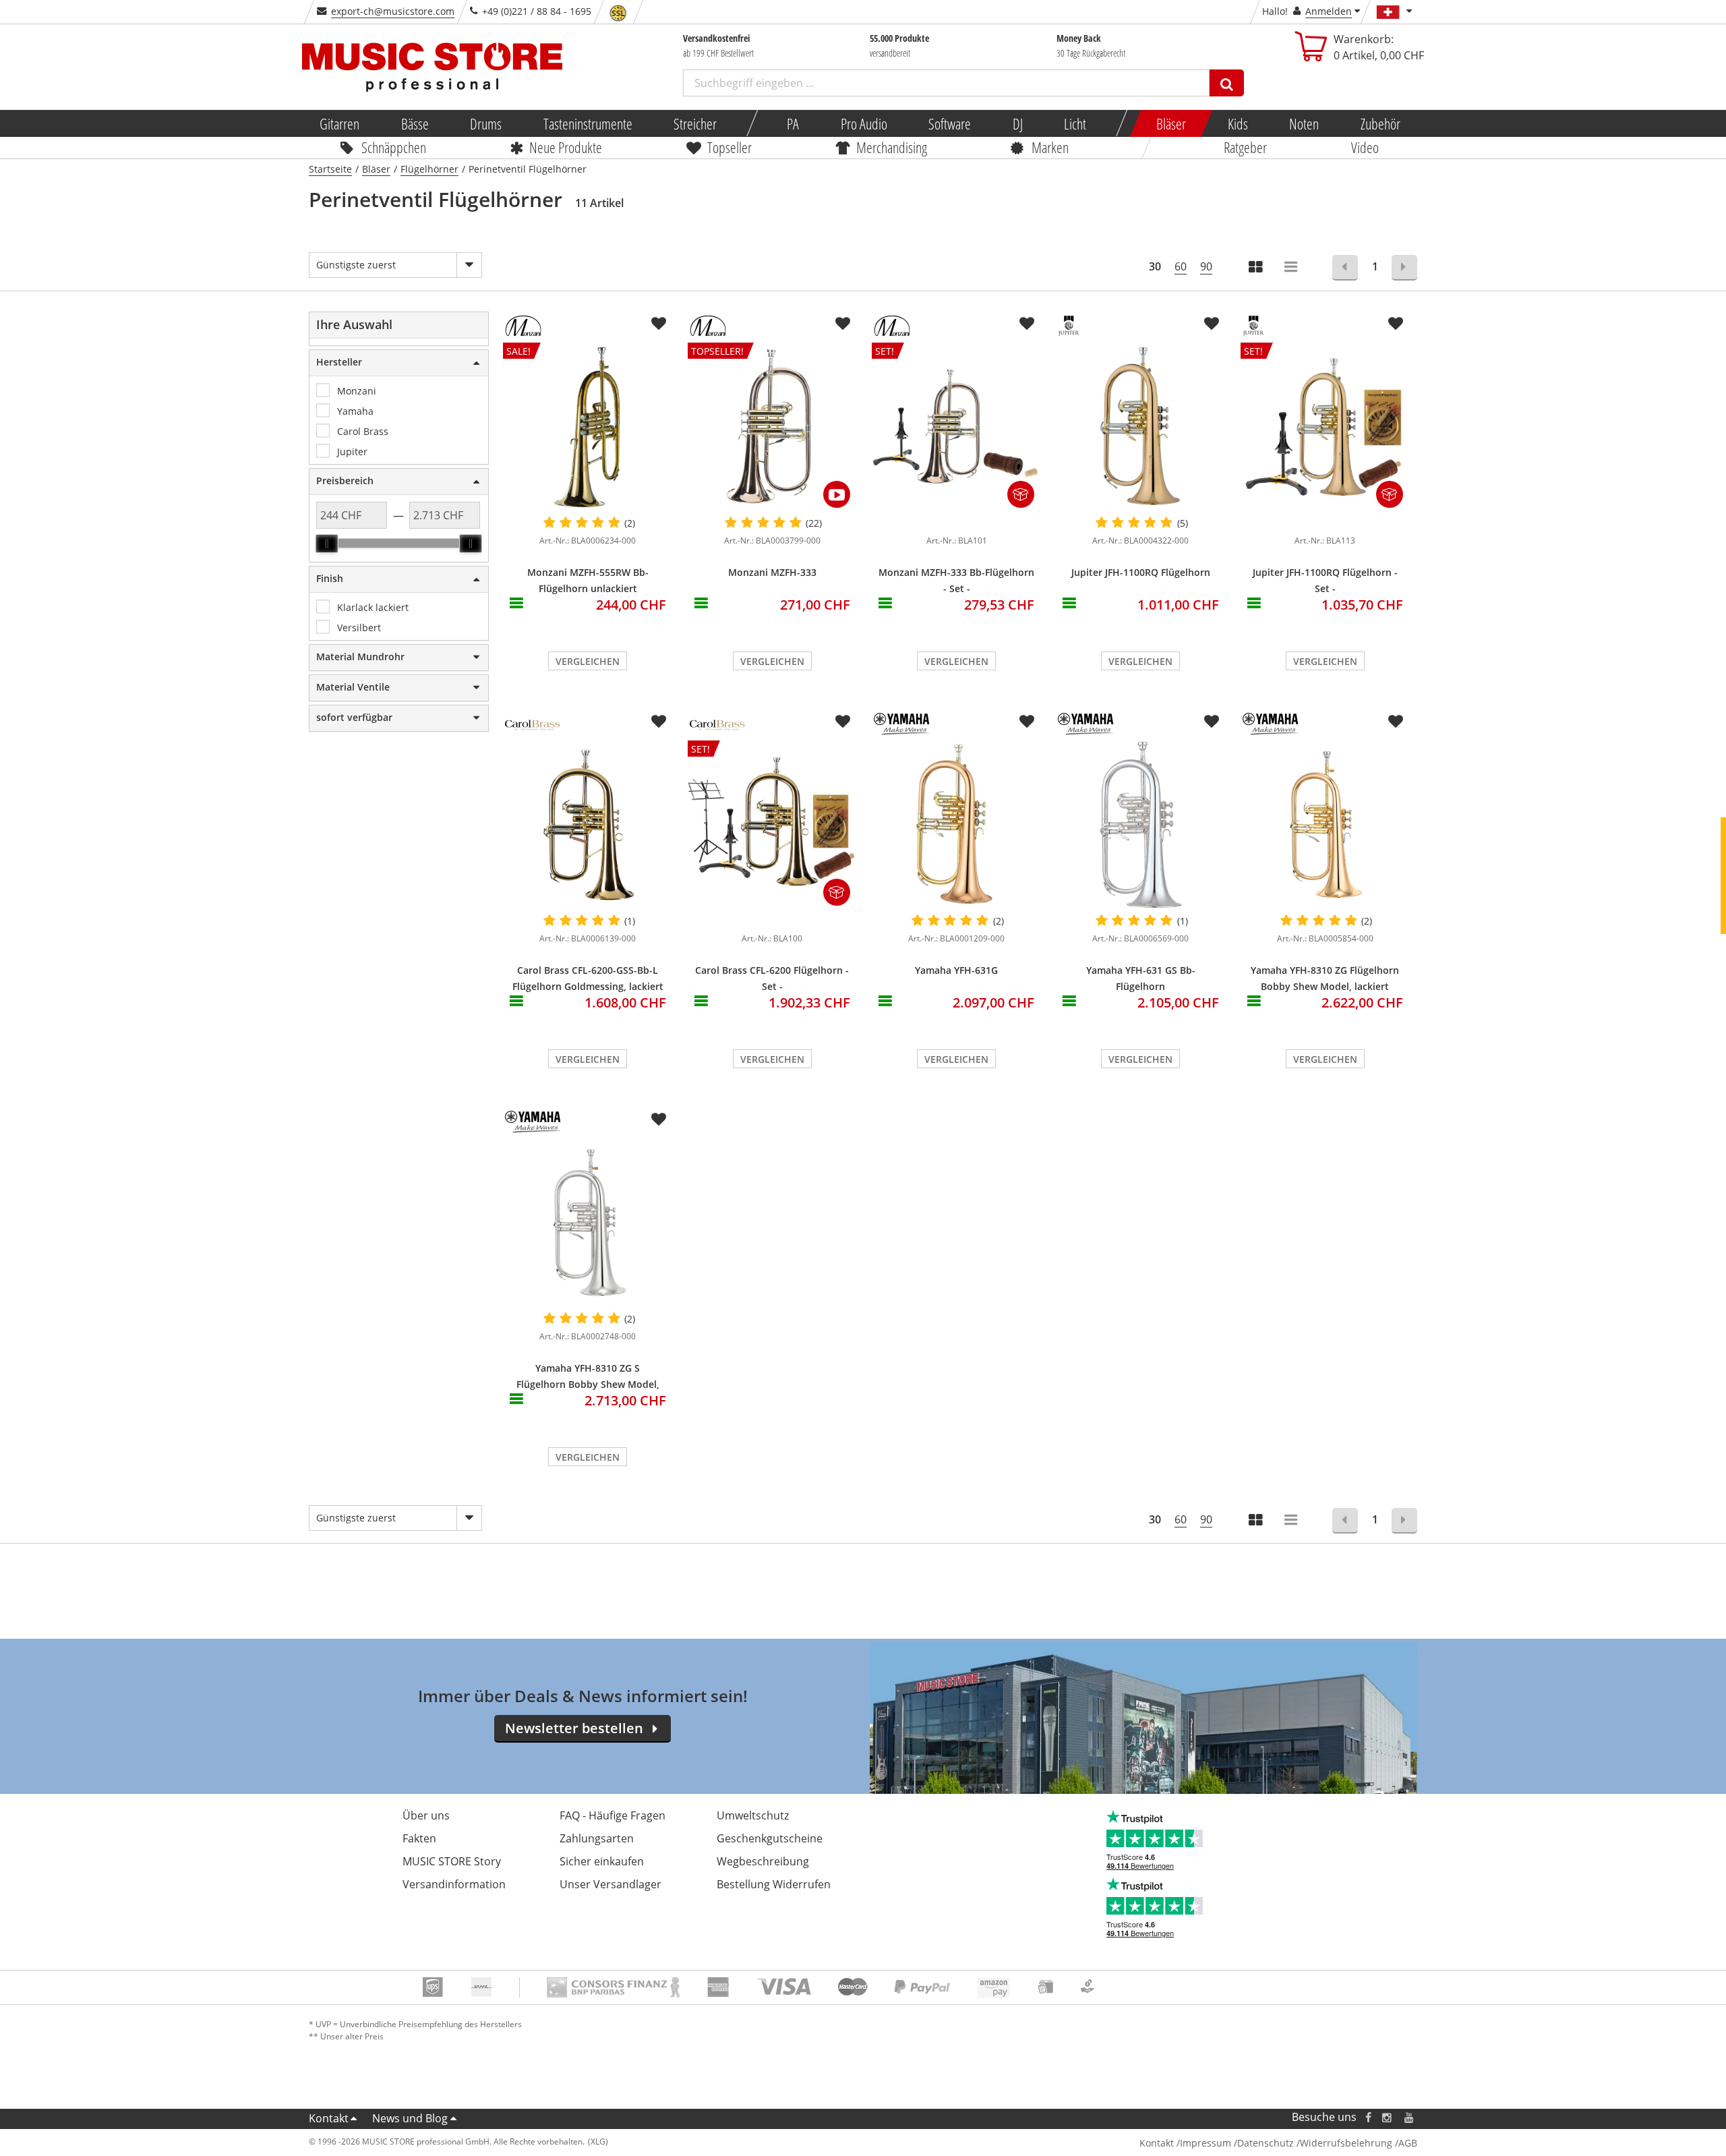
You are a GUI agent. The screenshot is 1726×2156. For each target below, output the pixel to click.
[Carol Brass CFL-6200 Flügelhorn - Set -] (772, 918)
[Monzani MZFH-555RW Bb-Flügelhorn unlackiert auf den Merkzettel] (659, 324)
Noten (1304, 123)
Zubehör (1380, 123)
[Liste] (1292, 268)
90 (1206, 266)
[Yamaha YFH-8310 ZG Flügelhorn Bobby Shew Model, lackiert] (1325, 825)
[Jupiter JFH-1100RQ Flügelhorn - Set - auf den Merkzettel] (1396, 324)
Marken (1050, 147)
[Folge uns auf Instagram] (1388, 2117)
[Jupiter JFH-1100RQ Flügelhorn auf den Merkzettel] (1212, 324)
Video (1365, 147)
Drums (486, 123)
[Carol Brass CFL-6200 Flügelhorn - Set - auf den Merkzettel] (843, 722)
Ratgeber (1245, 147)
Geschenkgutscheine (770, 1838)
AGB (1408, 2143)
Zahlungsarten (597, 1838)
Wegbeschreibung (763, 1861)
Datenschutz (1266, 2143)
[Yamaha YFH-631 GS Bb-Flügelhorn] (1140, 825)
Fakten (419, 1838)
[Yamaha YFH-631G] (956, 825)
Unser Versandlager (611, 1884)
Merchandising (892, 147)
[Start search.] (1227, 83)
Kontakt (329, 2118)
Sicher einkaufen (602, 1861)
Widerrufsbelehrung (1346, 2143)
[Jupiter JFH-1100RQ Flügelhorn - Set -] (1325, 520)
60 (1181, 266)
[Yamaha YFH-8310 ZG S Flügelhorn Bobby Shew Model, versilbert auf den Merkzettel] (659, 1119)
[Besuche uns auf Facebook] (1368, 2117)
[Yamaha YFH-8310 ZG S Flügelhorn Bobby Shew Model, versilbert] (588, 1223)
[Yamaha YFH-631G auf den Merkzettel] (1027, 722)
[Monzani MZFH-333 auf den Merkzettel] (843, 324)
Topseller (730, 147)
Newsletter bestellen (574, 1728)
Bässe (414, 123)
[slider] (327, 544)
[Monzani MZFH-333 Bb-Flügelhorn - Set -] (956, 520)
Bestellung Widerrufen (774, 1884)
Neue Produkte (566, 147)
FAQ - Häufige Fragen (613, 1815)
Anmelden (1329, 11)
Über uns (426, 1815)
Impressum (1206, 2143)
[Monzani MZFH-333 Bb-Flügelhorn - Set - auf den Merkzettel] (1027, 324)
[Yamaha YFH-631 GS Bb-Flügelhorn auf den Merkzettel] (1212, 722)
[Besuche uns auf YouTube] (1410, 2117)
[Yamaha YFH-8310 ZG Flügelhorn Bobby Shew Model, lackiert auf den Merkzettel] (1396, 722)
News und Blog (410, 2118)
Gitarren (339, 123)
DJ (1017, 123)
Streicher (695, 123)
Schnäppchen (394, 147)
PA (793, 123)
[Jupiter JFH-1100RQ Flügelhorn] (1140, 427)
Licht (1075, 123)
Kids (1237, 123)
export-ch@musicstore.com (393, 11)
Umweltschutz (753, 1815)
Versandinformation (454, 1884)
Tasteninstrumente (587, 123)
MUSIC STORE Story (452, 1861)
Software (950, 123)
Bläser (1171, 123)
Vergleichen (588, 661)
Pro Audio (863, 123)
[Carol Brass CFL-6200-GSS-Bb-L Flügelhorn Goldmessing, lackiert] (588, 825)
